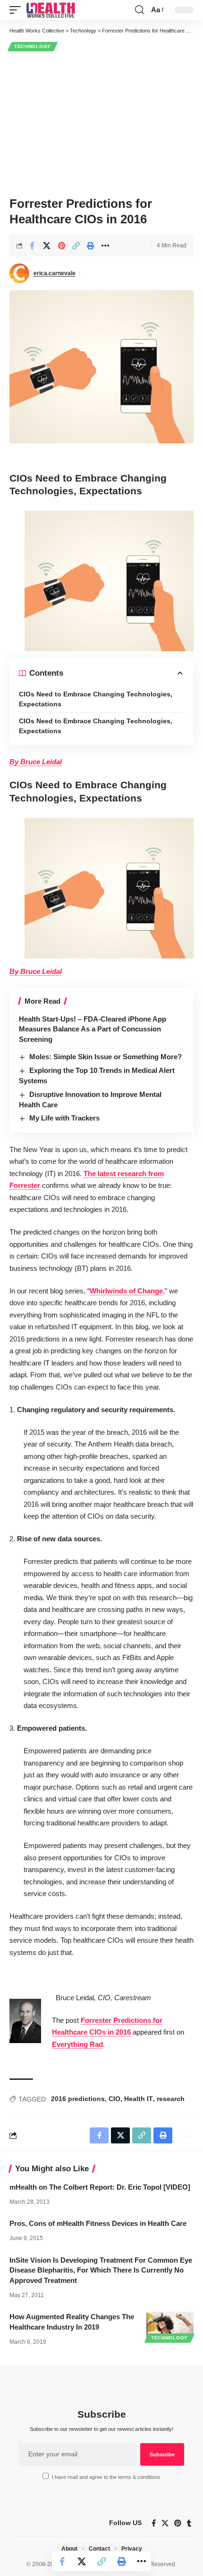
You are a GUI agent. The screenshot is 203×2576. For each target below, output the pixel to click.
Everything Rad (77, 2044)
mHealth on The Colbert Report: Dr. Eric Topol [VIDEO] (100, 2187)
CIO (114, 2099)
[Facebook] (154, 2523)
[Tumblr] (189, 2523)
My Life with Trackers (64, 1118)
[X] (165, 2523)
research (171, 2099)
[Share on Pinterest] (61, 245)
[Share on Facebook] (32, 245)
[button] (17, 10)
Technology (33, 46)
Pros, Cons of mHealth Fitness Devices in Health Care (98, 2223)
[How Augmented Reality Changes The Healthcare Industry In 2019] (170, 2326)
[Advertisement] (101, 123)
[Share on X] (47, 245)
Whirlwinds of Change (126, 1291)
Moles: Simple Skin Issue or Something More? (106, 1057)
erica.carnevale (55, 273)
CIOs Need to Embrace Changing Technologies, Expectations (96, 699)
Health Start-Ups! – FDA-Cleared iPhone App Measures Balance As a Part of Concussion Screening (93, 1029)
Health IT (139, 2099)
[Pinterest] (178, 2523)
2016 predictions (78, 2099)
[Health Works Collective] (51, 10)
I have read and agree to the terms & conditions (106, 2477)
